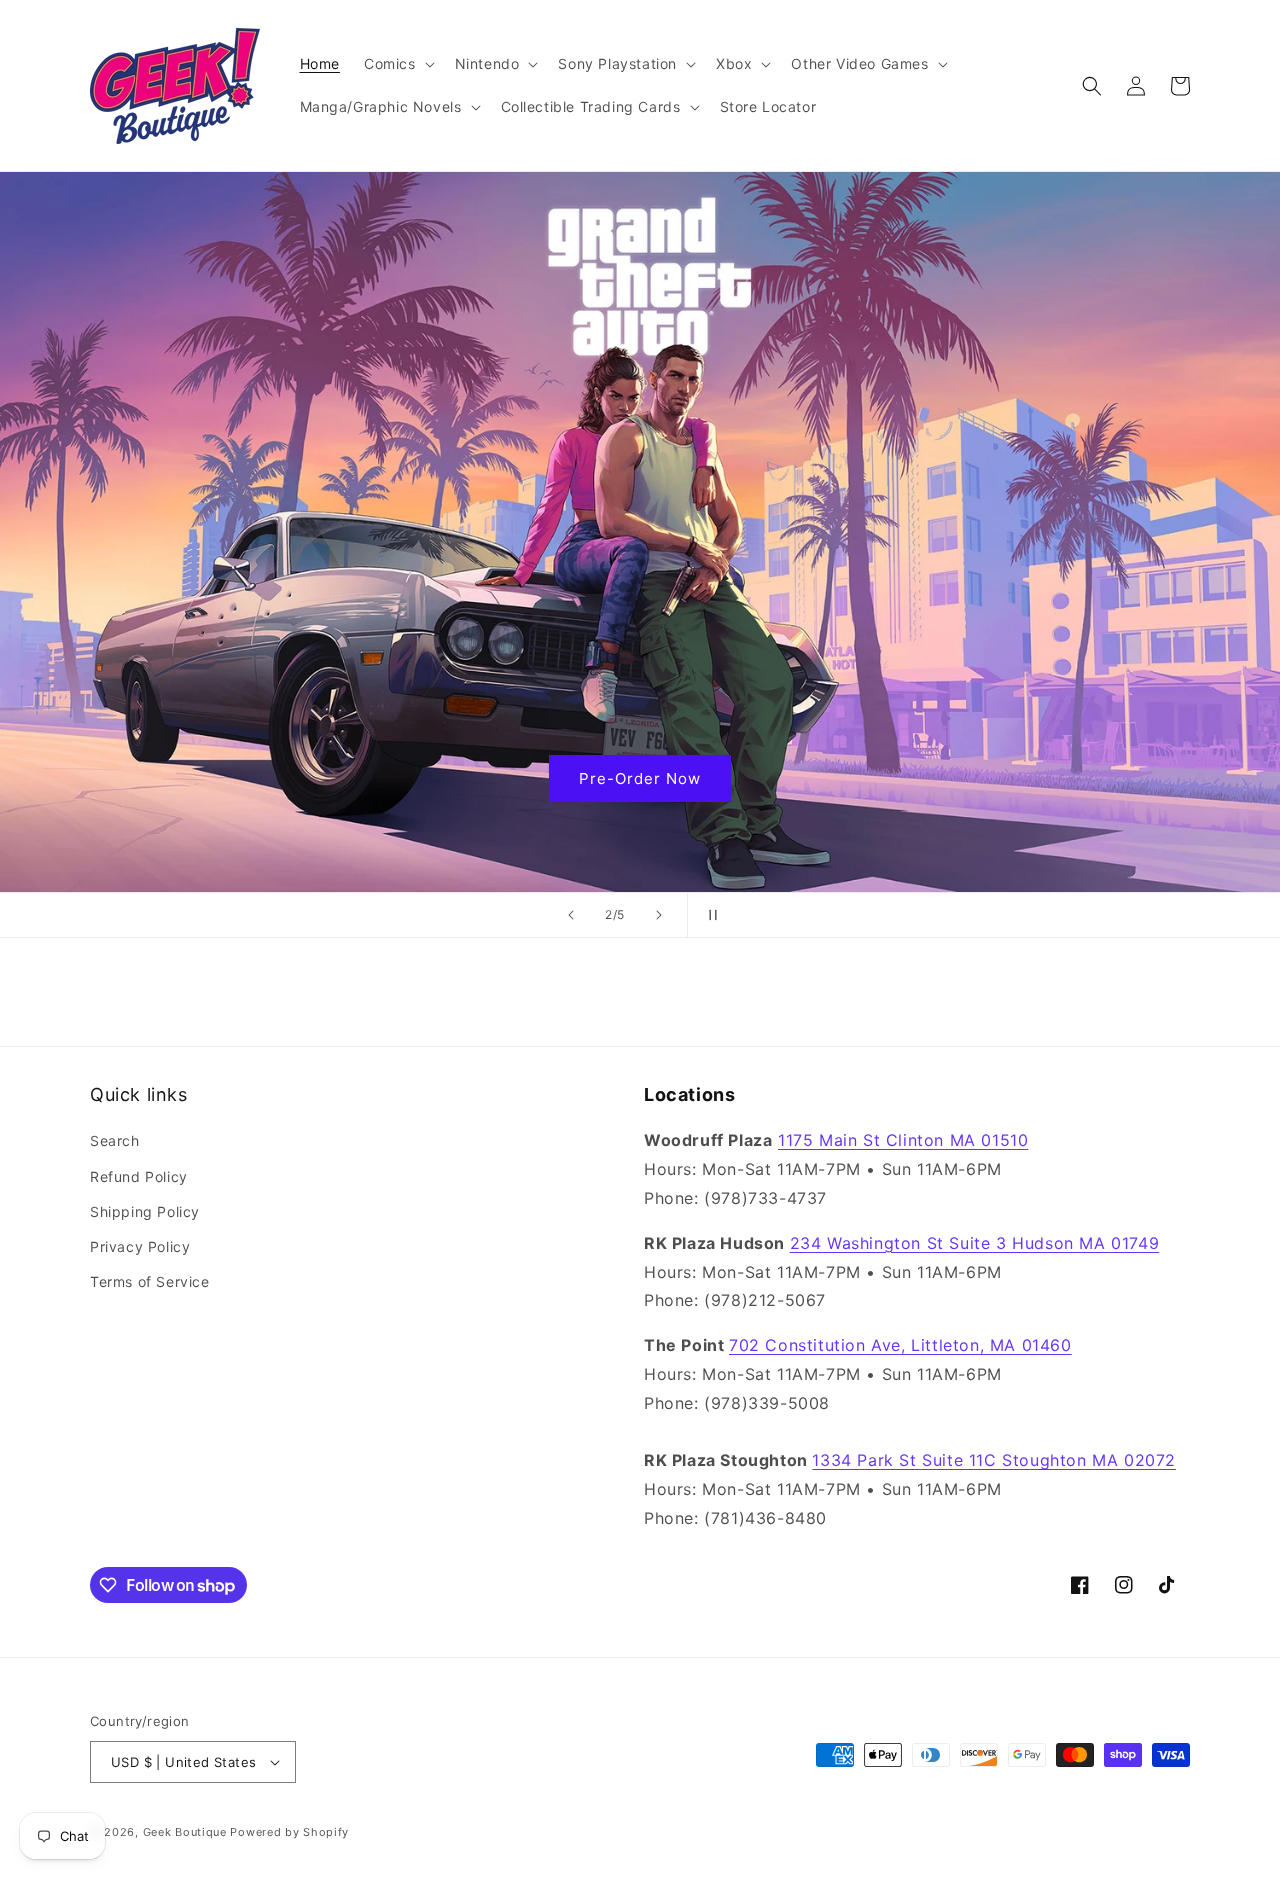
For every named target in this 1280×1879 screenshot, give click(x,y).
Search (115, 1140)
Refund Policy (139, 1176)
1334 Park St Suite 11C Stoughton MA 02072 (994, 1460)
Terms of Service (150, 1281)
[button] (397, 64)
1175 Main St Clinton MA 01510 (903, 1140)
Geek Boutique (185, 1832)
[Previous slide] (571, 915)
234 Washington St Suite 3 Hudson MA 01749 (975, 1243)
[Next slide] (659, 915)
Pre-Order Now (640, 778)
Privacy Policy (140, 1246)
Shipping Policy (145, 1211)
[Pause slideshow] (709, 915)
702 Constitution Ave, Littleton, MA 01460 (900, 1345)
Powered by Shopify (289, 1832)
